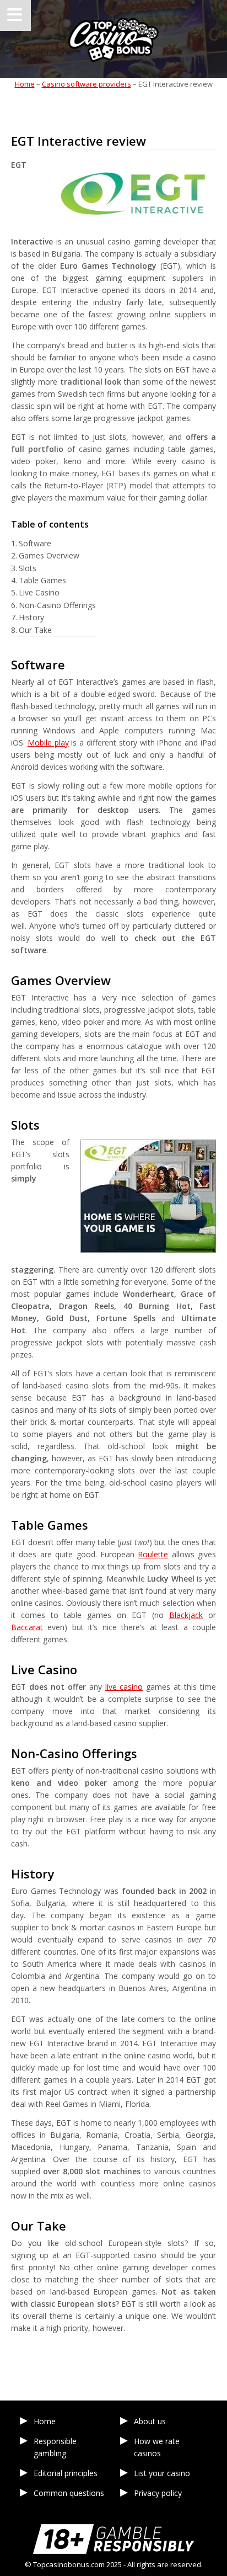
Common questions (69, 2493)
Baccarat (27, 1627)
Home (25, 84)
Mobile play (48, 743)
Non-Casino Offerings (57, 605)
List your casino (162, 2473)
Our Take (35, 630)
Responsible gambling (55, 2447)
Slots (28, 568)
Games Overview (49, 555)
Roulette (153, 1554)
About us (150, 2421)
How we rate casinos (157, 2447)
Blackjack (186, 1615)
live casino (124, 1687)
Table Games (42, 580)
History (31, 617)
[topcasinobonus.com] (113, 39)
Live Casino (39, 592)
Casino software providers (87, 84)
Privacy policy (158, 2493)
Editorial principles (66, 2473)
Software (35, 543)
